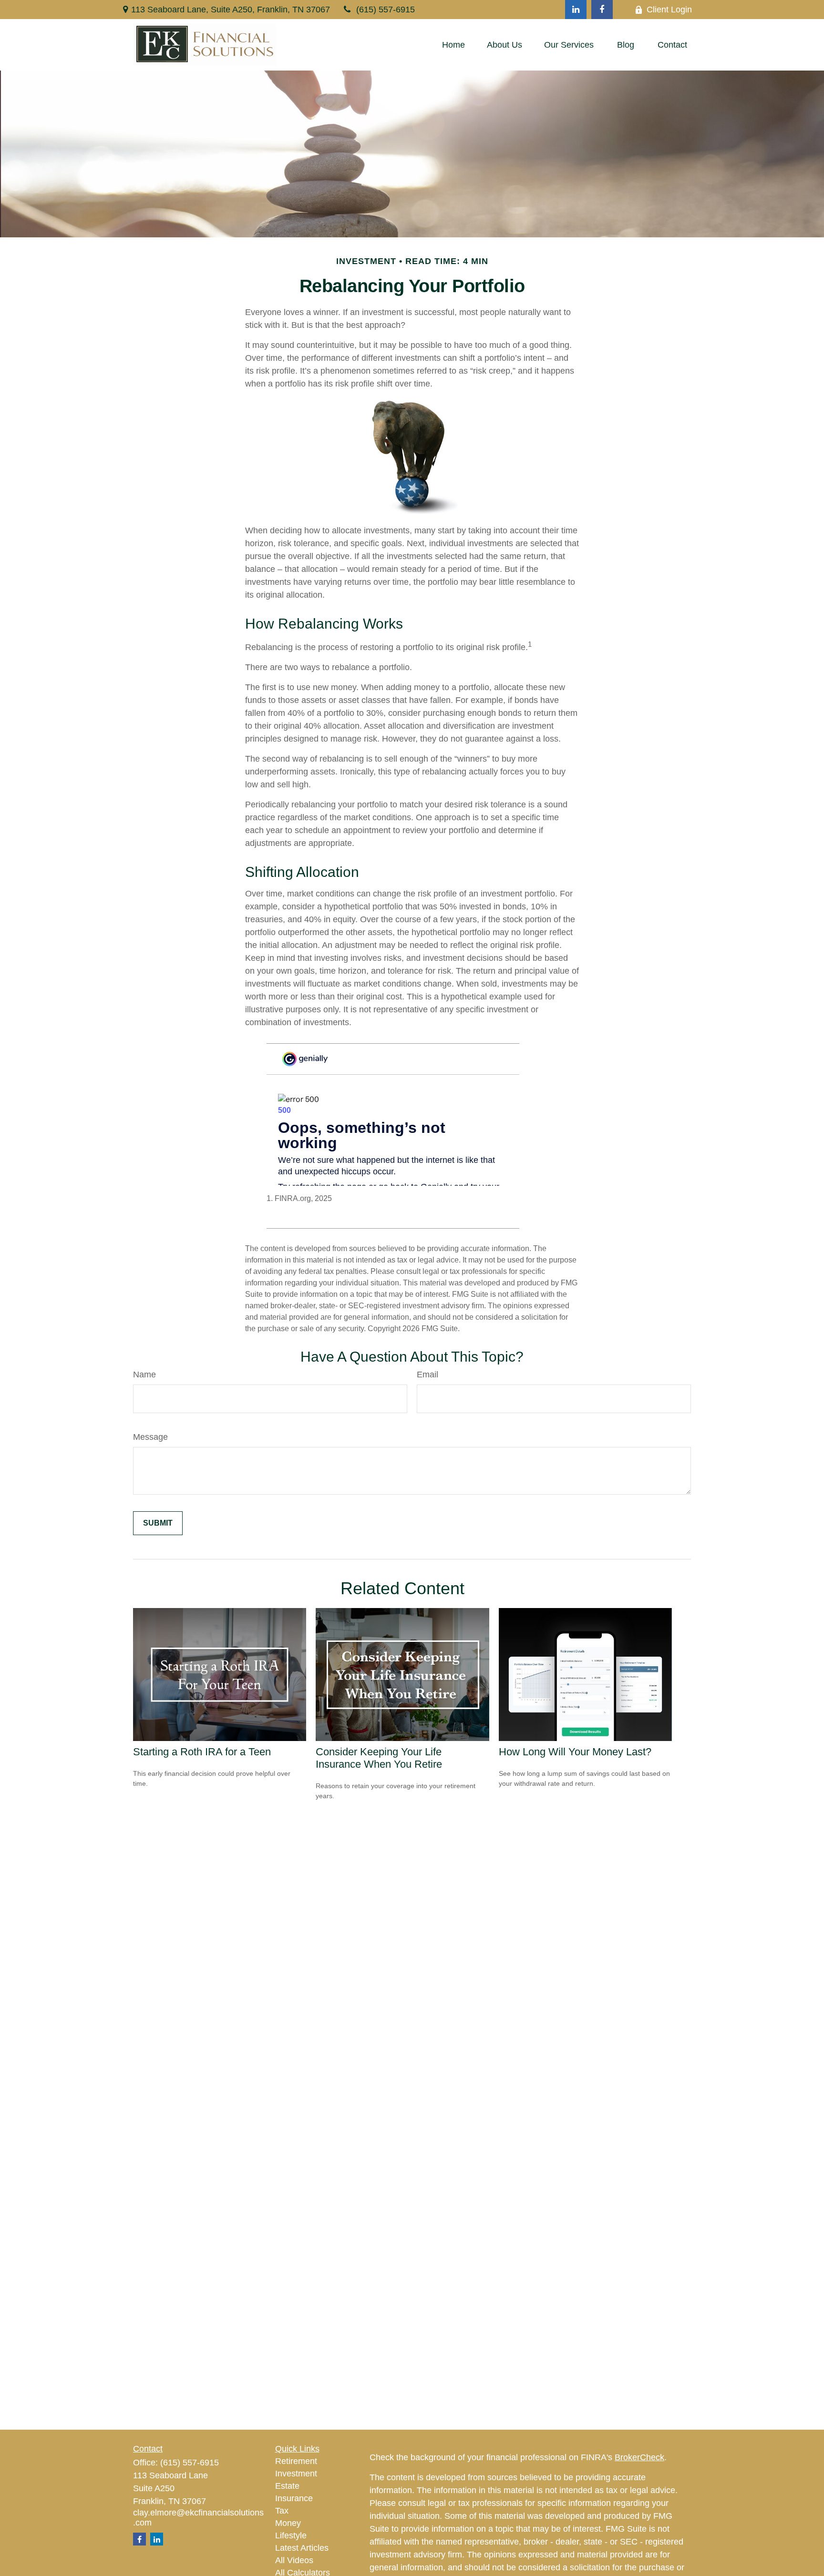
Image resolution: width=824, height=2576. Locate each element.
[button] (453, 45)
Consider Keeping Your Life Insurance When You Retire (379, 1758)
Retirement (296, 2461)
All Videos (294, 2560)
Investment (296, 2474)
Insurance (294, 2498)
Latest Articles (302, 2548)
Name (144, 1375)
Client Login (669, 10)
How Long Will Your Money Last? (575, 1752)
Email (427, 1375)
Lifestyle (291, 2535)
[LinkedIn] (576, 10)
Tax (282, 2511)
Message (150, 1437)
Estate (287, 2486)
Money (288, 2523)
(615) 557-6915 (386, 10)
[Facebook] (602, 10)
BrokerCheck (639, 2457)
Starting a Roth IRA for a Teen (202, 1752)
